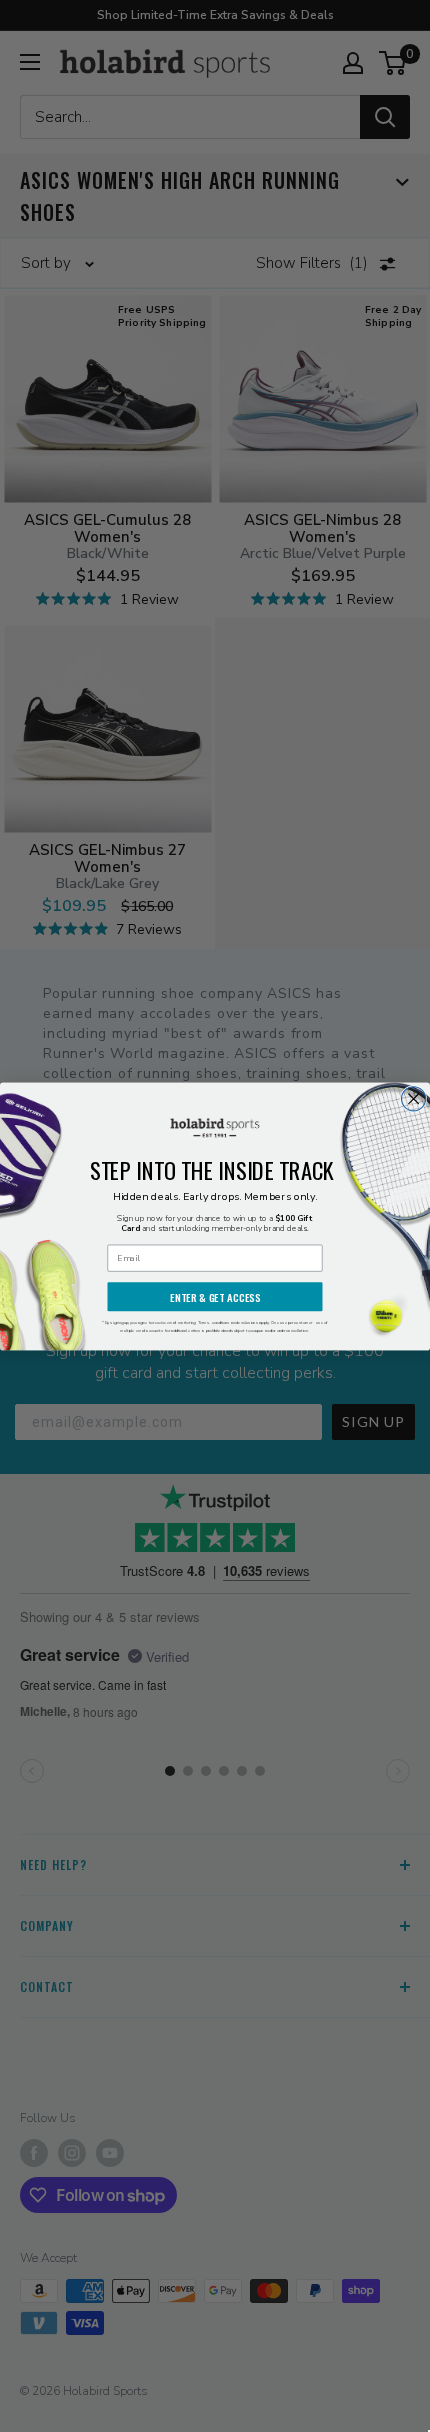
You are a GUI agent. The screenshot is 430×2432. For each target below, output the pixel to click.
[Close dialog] (414, 1098)
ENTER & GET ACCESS (215, 1296)
